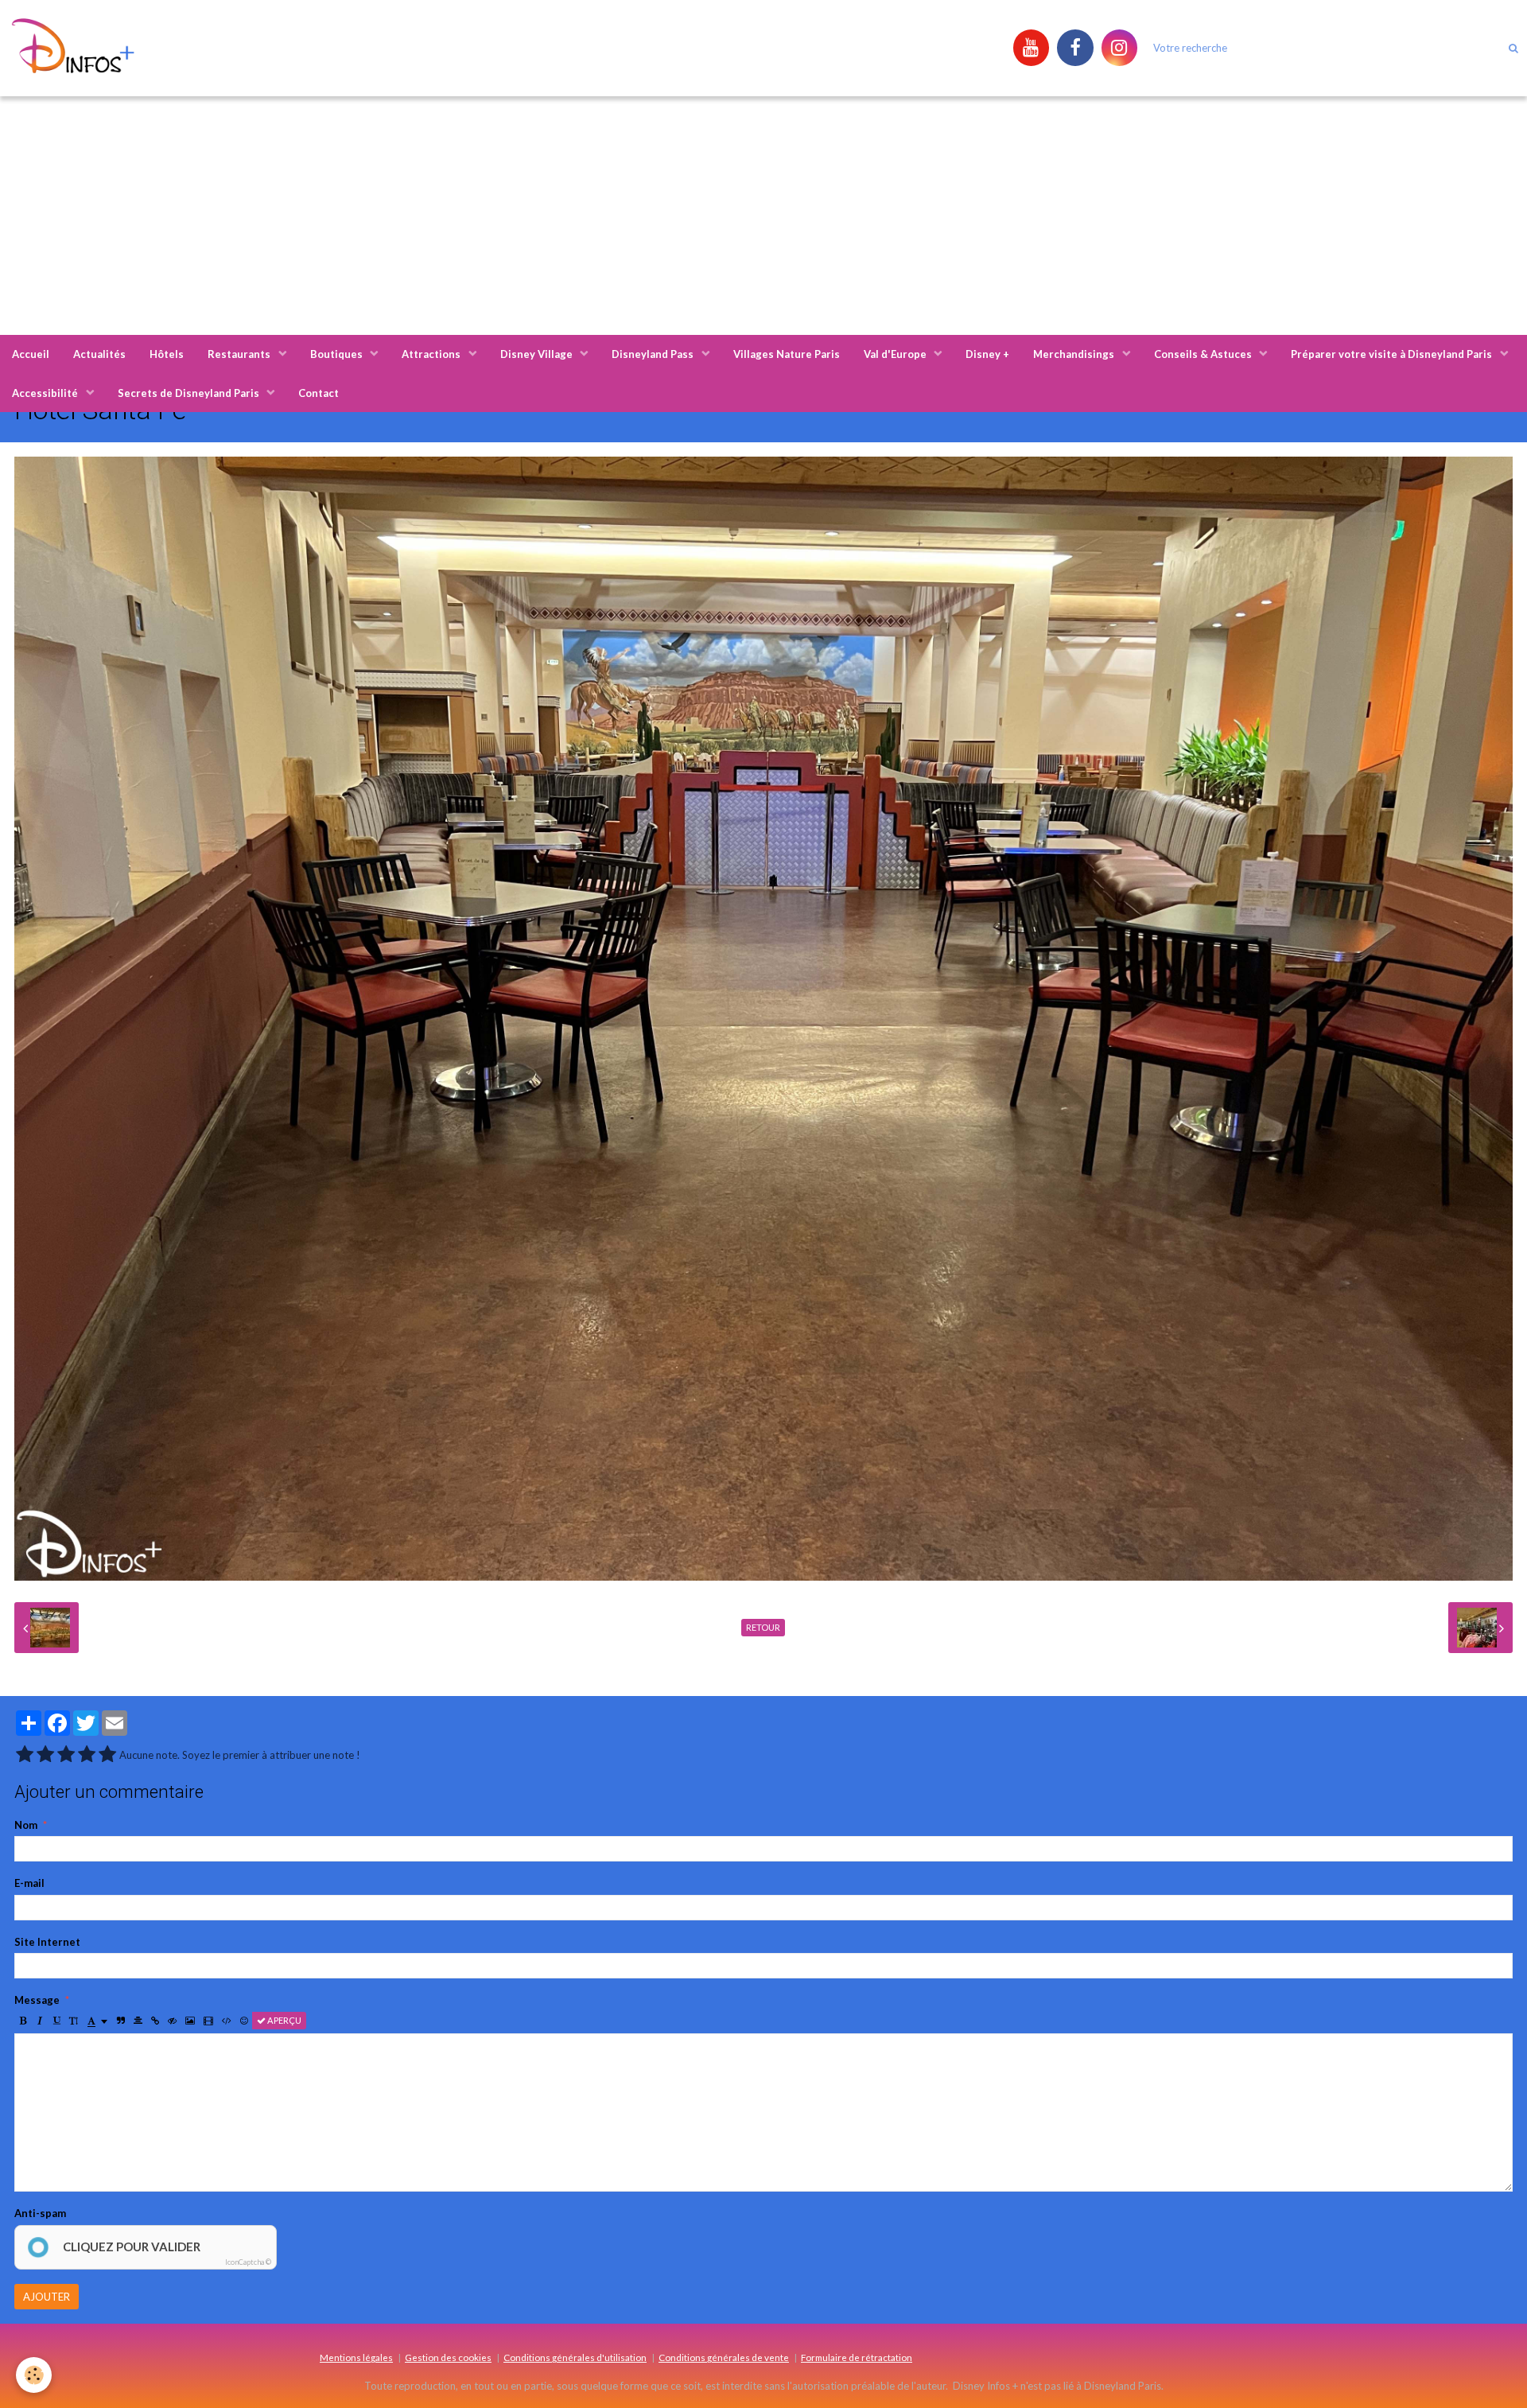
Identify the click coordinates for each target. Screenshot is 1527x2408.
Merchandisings (1075, 354)
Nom (26, 1825)
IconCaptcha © (248, 2262)
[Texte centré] (138, 2021)
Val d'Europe (896, 354)
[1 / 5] (25, 1755)
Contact (319, 393)
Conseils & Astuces (1204, 354)
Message (37, 2000)
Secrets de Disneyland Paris (190, 393)
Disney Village (538, 354)
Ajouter (47, 2297)
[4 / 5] (87, 1755)
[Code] (227, 2021)
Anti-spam (40, 2213)
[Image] (190, 2021)
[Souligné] (56, 2021)
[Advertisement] (763, 216)
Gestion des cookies (448, 2357)
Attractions (432, 354)
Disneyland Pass (654, 354)
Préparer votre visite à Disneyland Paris (1393, 354)
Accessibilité (46, 393)
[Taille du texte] (74, 2021)
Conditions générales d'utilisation (575, 2357)
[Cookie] (34, 2375)
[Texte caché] (172, 2021)
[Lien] (155, 2021)
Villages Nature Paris (787, 354)
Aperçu (284, 2020)
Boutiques (338, 354)
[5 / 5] (107, 1755)
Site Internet (47, 1942)
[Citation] (121, 2021)
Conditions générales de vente (724, 2357)
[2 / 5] (45, 1755)
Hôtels (167, 354)
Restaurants (240, 354)
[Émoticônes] (244, 2021)
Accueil (31, 354)
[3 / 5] (66, 1755)
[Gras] (23, 2021)
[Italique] (40, 2021)
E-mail (29, 1883)
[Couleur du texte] (97, 2021)
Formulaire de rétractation (857, 2357)
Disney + (987, 354)
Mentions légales (356, 2357)
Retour (763, 1627)
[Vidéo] (208, 2021)
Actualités (99, 354)
